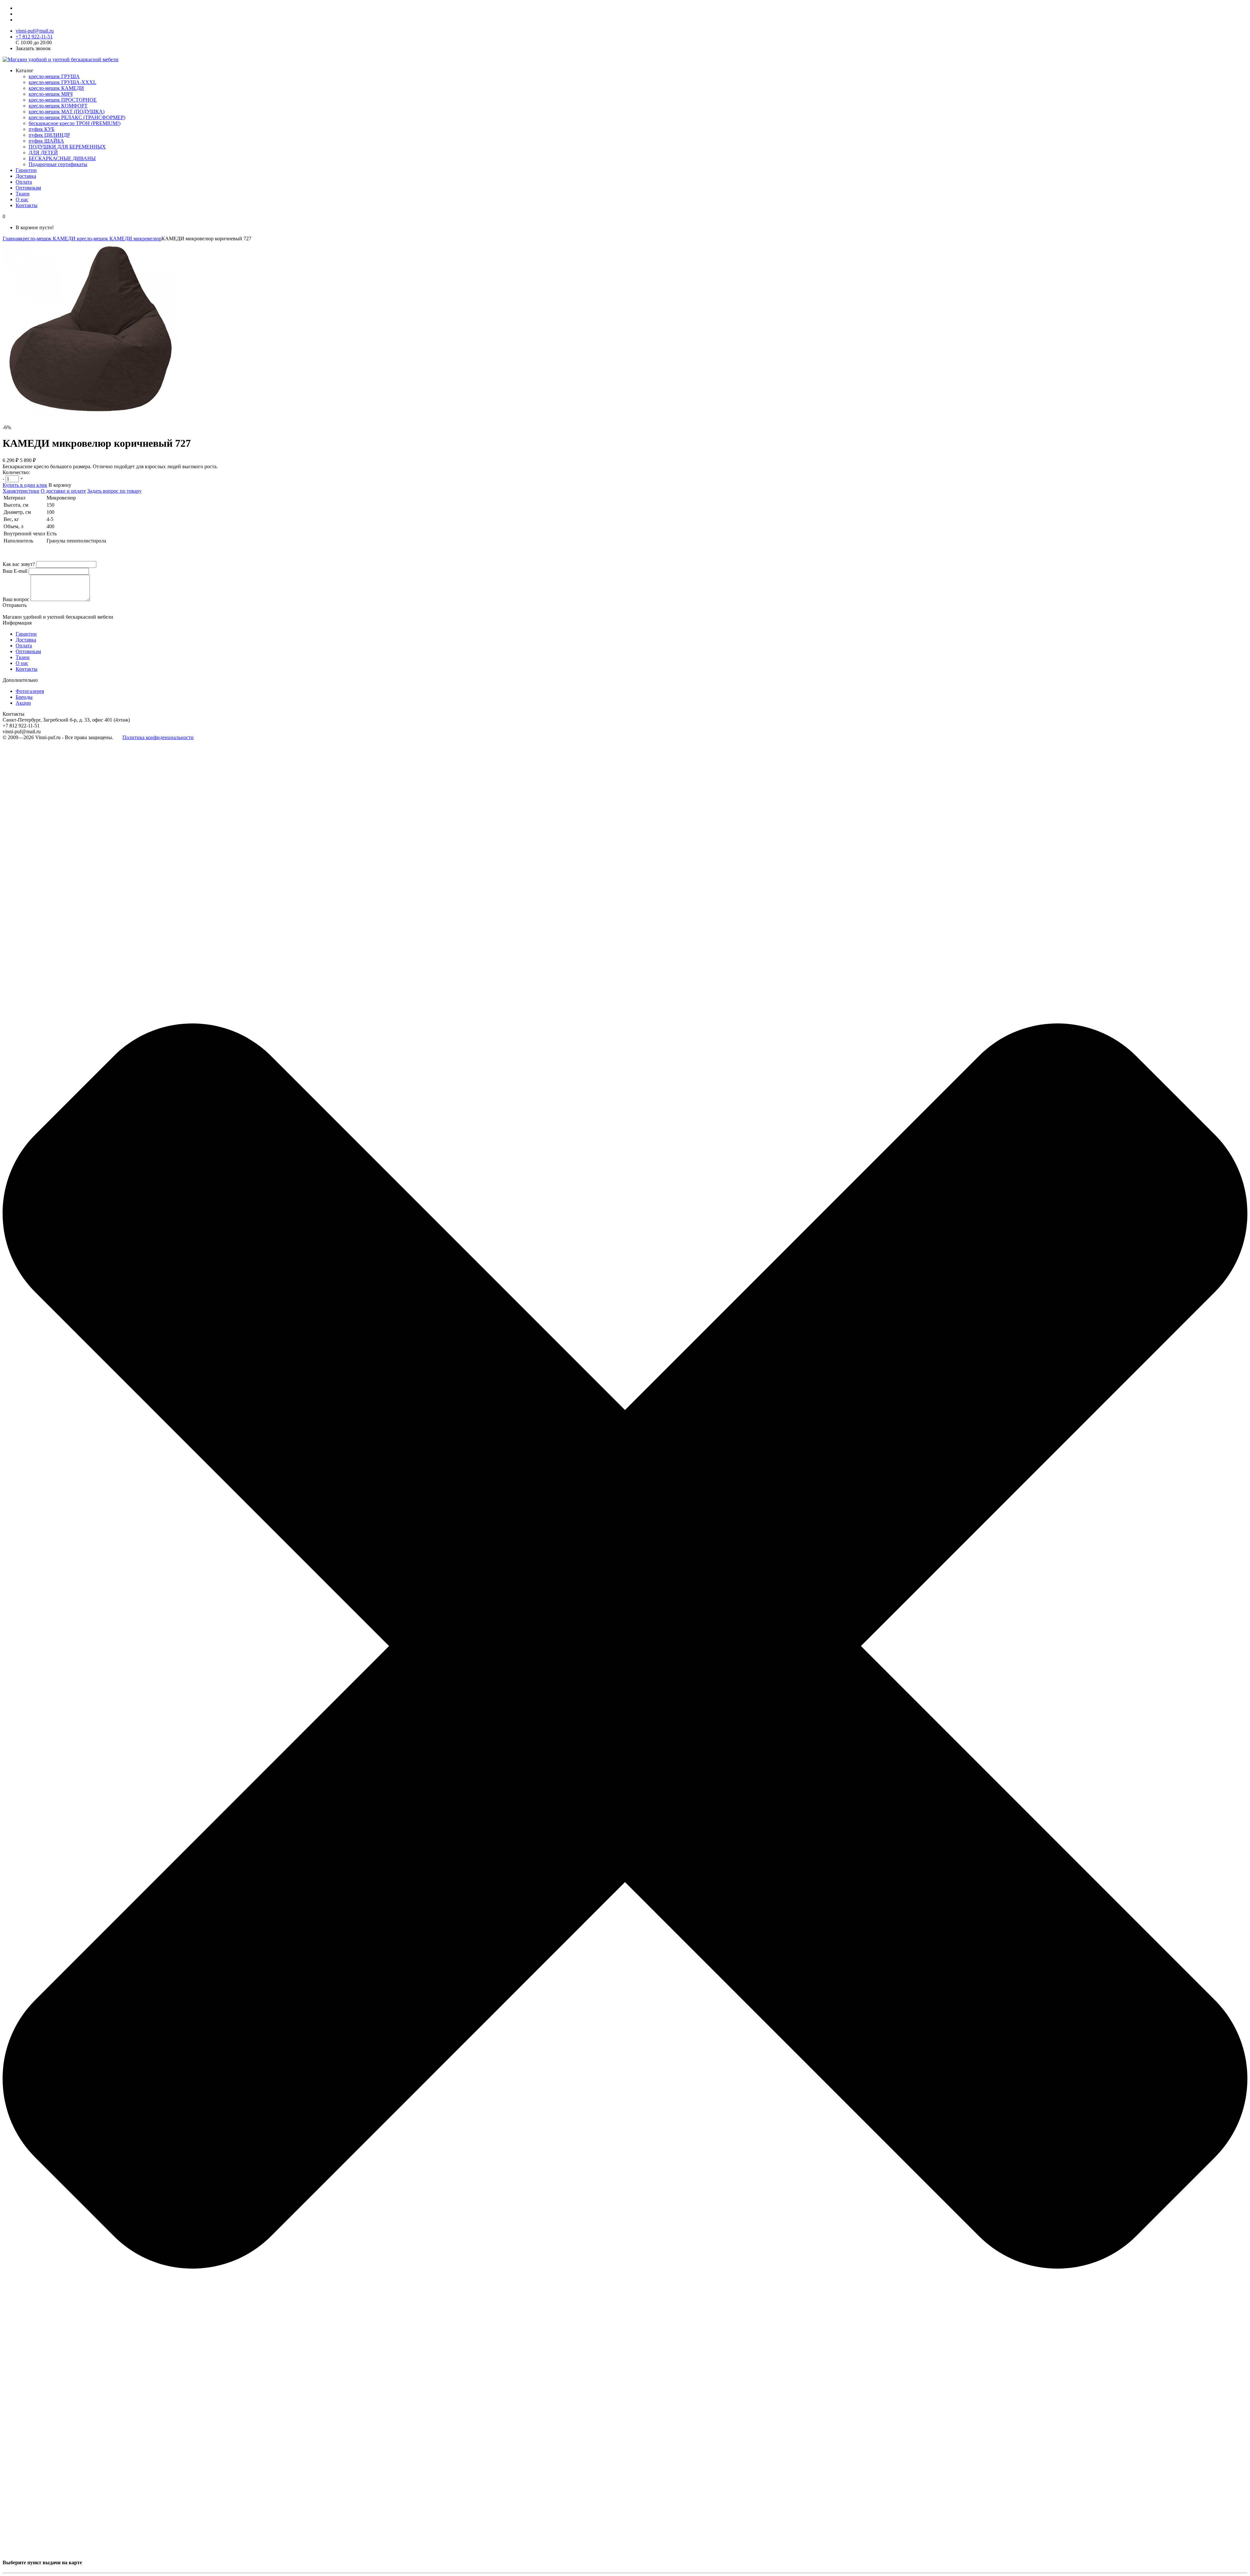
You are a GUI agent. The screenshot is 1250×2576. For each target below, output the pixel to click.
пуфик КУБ (42, 129)
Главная (11, 239)
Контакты (27, 205)
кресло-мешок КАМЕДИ (56, 88)
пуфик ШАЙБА (46, 141)
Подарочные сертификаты (58, 164)
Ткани (23, 194)
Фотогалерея (30, 691)
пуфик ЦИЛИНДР (49, 135)
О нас (22, 199)
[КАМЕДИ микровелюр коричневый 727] (90, 416)
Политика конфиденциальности (158, 737)
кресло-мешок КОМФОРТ (58, 106)
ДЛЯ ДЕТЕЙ (43, 153)
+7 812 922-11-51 (34, 37)
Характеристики (21, 491)
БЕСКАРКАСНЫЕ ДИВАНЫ (62, 158)
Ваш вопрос (16, 599)
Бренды (24, 697)
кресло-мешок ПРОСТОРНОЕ (63, 100)
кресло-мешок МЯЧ (51, 94)
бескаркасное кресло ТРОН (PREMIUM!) (75, 123)
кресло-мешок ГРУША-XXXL (62, 82)
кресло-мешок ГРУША (54, 76)
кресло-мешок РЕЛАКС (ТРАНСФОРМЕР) (77, 117)
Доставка (26, 176)
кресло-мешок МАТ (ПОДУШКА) (67, 112)
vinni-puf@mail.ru (35, 31)
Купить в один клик (25, 485)
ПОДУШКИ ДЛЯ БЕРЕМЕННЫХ (67, 147)
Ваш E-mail (15, 571)
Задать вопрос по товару (114, 491)
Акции (23, 703)
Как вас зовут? (19, 564)
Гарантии (26, 170)
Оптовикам (28, 188)
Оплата (24, 182)
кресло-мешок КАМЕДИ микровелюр (118, 239)
